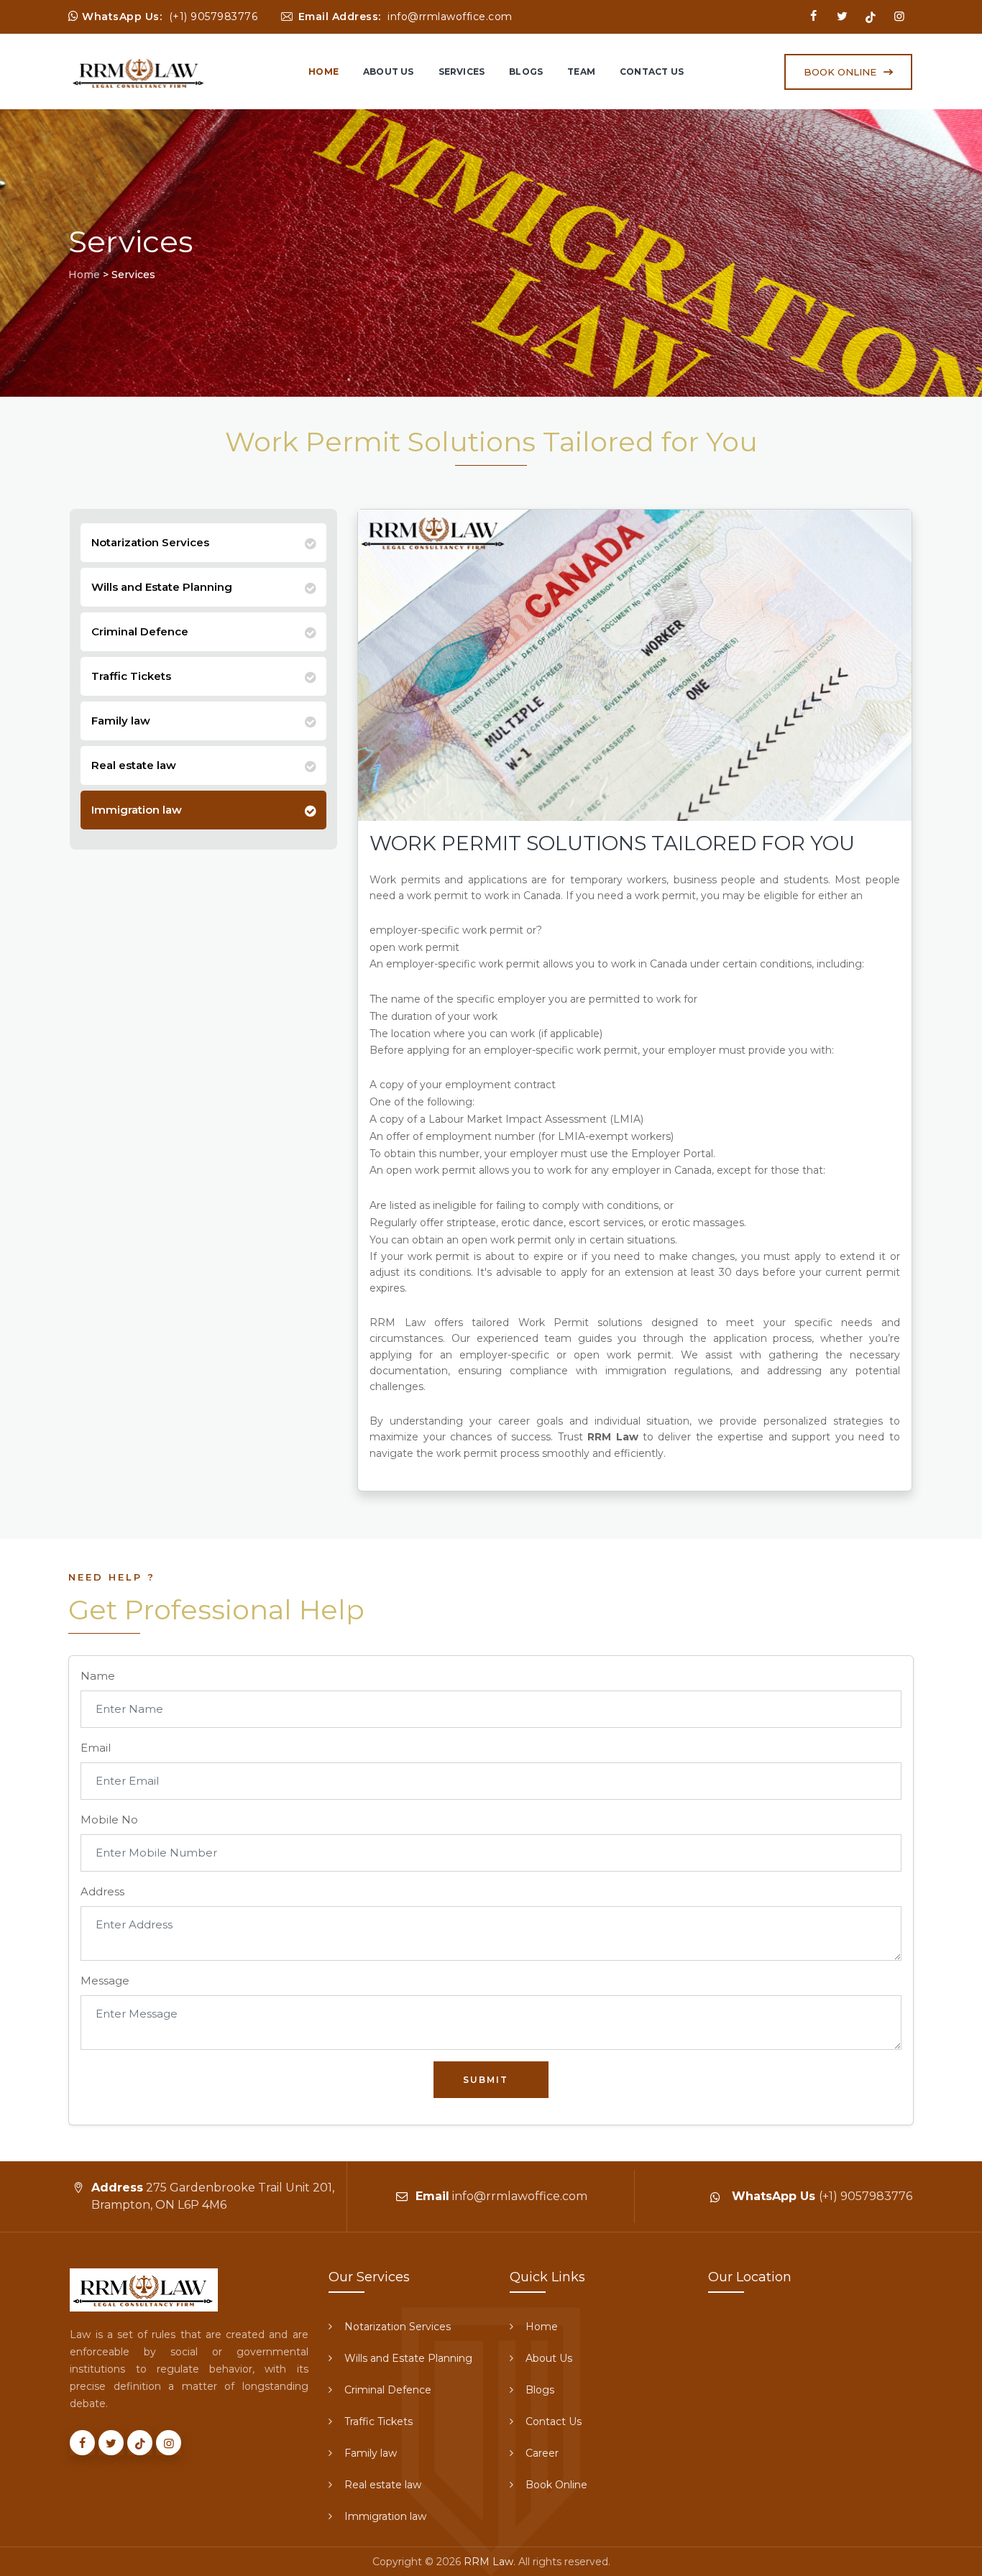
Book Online (556, 2485)
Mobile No (109, 1820)
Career (542, 2453)
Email (96, 1748)
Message (105, 1981)
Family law (121, 721)
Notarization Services (150, 542)
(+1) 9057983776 (214, 17)
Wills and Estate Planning (162, 587)
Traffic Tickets (131, 676)
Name (98, 1676)
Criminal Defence (140, 631)
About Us (389, 72)
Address (102, 1891)
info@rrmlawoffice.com (450, 17)
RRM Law (488, 2562)
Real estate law (134, 765)
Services (462, 72)
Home (323, 72)
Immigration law (137, 810)
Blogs (526, 72)
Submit (486, 2080)
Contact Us (652, 72)
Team (581, 72)
